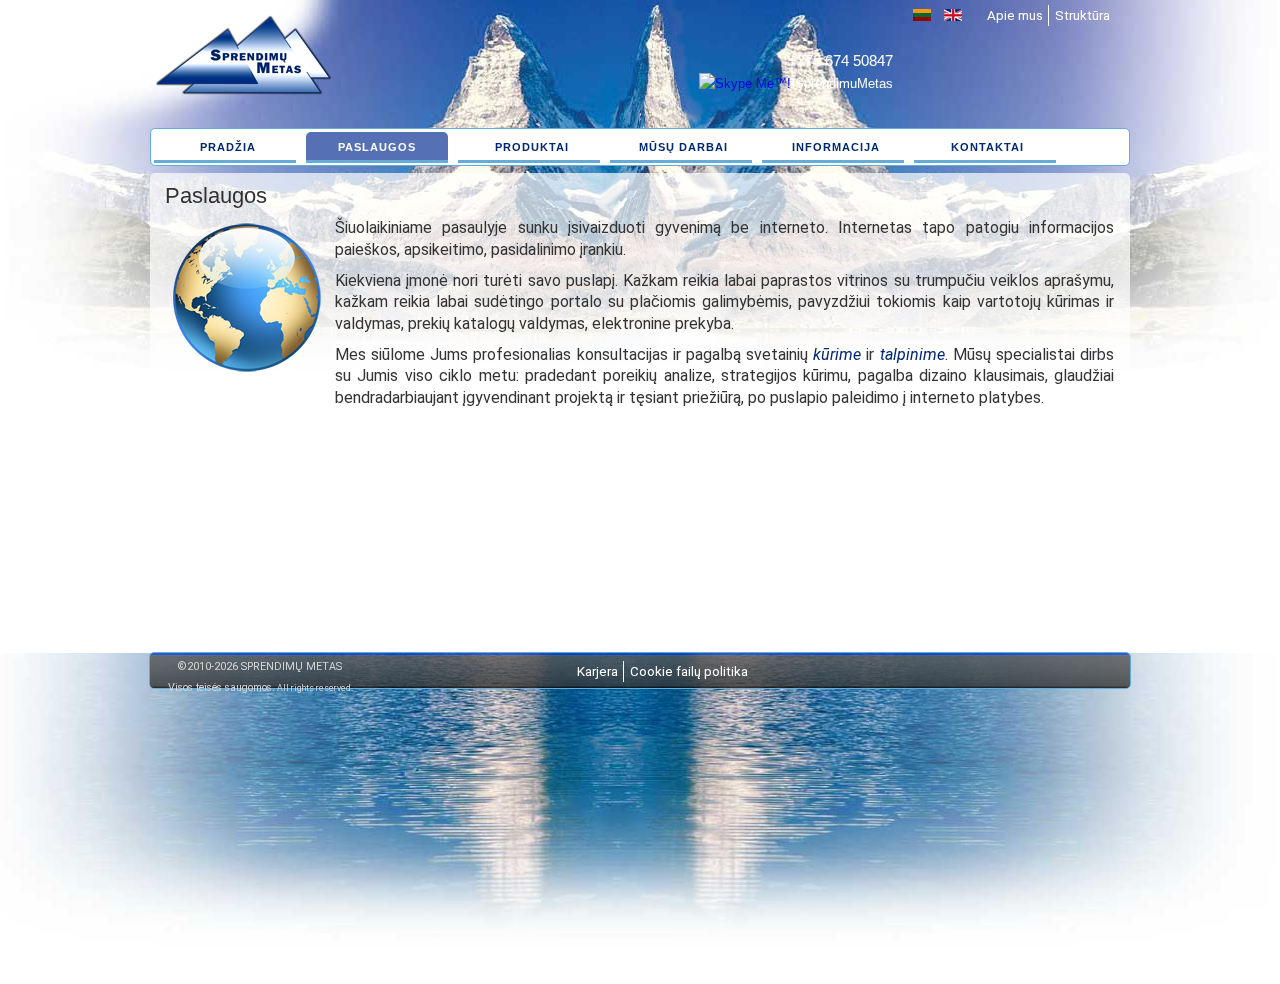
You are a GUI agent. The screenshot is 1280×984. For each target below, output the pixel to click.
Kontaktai (987, 147)
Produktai (532, 147)
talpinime (912, 354)
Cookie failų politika (689, 671)
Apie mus (1015, 15)
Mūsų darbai (683, 147)
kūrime (837, 354)
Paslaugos (377, 147)
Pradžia (228, 147)
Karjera (597, 671)
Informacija (836, 147)
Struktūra (1082, 15)
